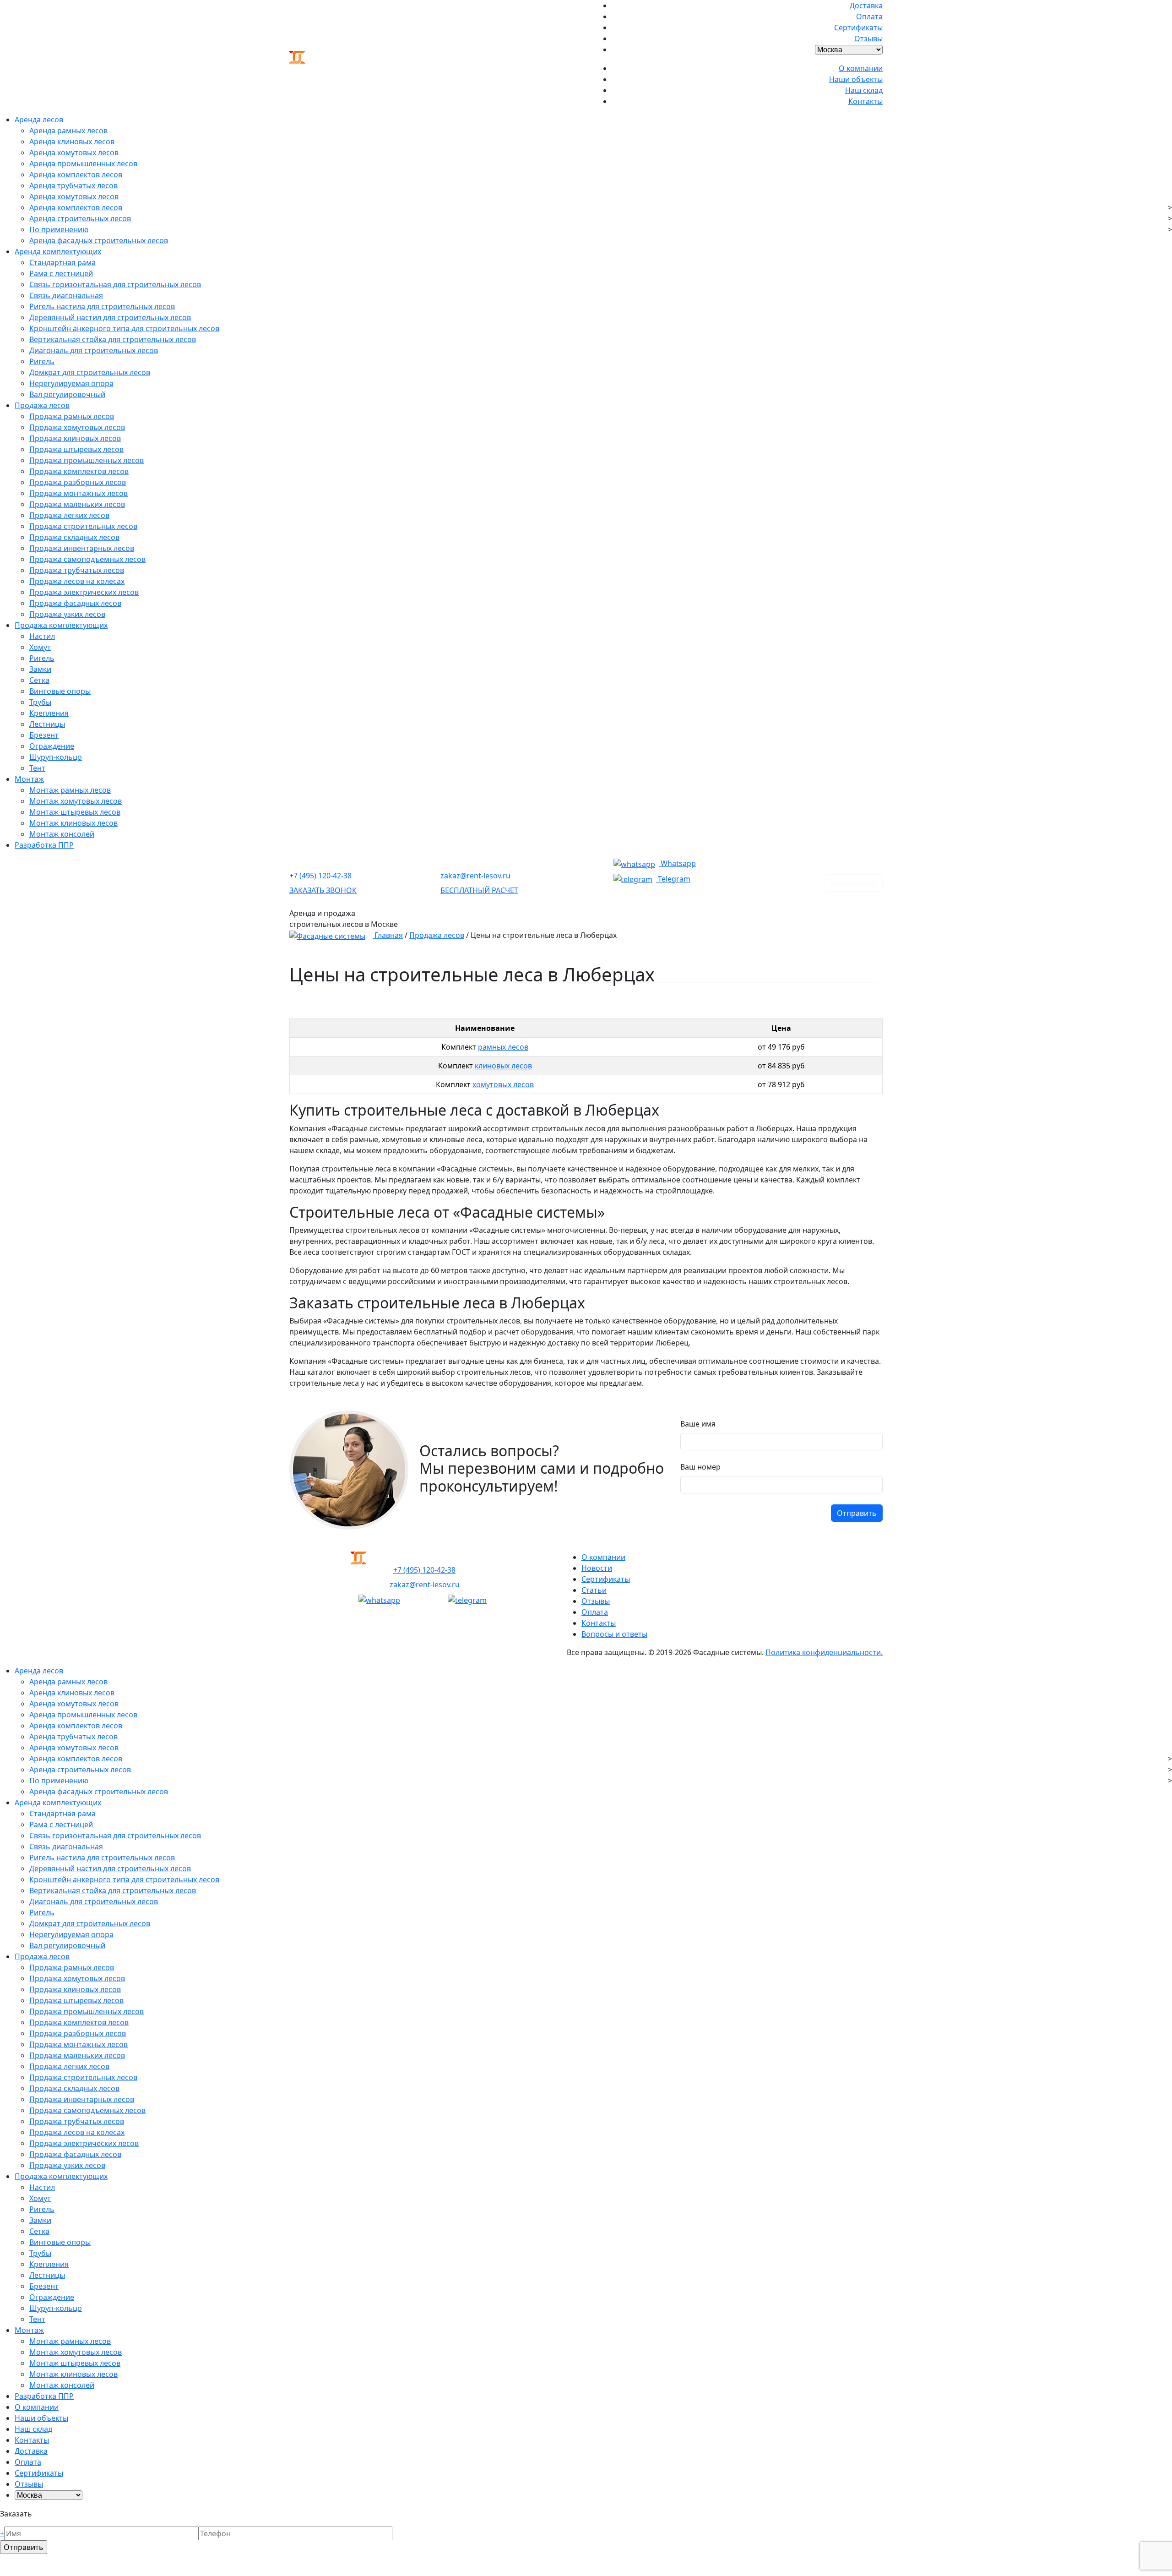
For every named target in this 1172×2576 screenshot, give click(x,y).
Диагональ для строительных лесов (94, 350)
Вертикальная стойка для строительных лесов (113, 339)
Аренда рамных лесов (68, 131)
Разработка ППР (44, 845)
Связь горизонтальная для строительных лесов (115, 284)
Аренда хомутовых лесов (74, 152)
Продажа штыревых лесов (76, 449)
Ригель (42, 361)
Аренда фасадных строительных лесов (99, 240)
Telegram (673, 879)
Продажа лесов (42, 405)
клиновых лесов (503, 1066)
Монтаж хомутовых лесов (76, 801)
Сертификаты (858, 27)
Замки (40, 669)
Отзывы (868, 38)
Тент (37, 768)
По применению (59, 229)
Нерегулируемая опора (71, 383)
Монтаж (29, 779)
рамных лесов (503, 1047)
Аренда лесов (39, 120)
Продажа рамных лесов (72, 416)
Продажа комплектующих (61, 625)
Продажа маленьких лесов (77, 504)
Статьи (594, 1590)
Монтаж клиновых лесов (73, 823)
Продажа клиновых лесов (75, 438)
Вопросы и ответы (614, 1634)
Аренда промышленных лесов (83, 163)
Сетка (39, 680)
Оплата (869, 16)
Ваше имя (698, 1424)
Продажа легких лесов (69, 515)
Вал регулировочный (67, 394)
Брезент (44, 735)
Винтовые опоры (60, 691)
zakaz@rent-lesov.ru (475, 876)
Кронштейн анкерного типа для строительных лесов (124, 328)
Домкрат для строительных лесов (90, 372)
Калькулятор (854, 883)
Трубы (40, 702)
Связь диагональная (66, 295)
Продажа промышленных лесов (87, 460)
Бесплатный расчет (479, 890)
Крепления (49, 713)
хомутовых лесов (503, 1084)
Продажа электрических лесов (84, 592)
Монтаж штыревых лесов (75, 812)
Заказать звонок (323, 890)
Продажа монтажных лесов (79, 493)
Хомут (40, 647)
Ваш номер (700, 1467)
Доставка (866, 5)
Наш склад (864, 90)
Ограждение (52, 746)
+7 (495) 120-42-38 (320, 876)
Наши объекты (856, 79)
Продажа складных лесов (74, 537)
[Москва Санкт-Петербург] (849, 48)
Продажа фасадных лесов (75, 603)
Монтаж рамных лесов (70, 790)
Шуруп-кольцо (56, 757)
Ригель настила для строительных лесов (102, 306)
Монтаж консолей (62, 834)
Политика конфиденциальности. (824, 1652)
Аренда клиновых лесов (72, 142)
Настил (42, 636)
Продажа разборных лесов (78, 482)
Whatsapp (677, 863)
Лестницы (47, 724)
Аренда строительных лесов (80, 218)
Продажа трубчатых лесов (77, 570)
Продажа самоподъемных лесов (87, 559)
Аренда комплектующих (58, 251)
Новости (597, 1568)
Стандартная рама (62, 262)
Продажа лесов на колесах (77, 581)
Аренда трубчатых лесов (73, 185)
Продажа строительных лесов (83, 526)
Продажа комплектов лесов (79, 471)
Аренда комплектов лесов (76, 174)
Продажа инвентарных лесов (82, 548)
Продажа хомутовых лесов (77, 427)
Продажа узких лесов (67, 614)
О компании (861, 68)
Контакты (865, 101)
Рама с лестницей (61, 273)
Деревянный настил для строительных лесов (110, 317)
